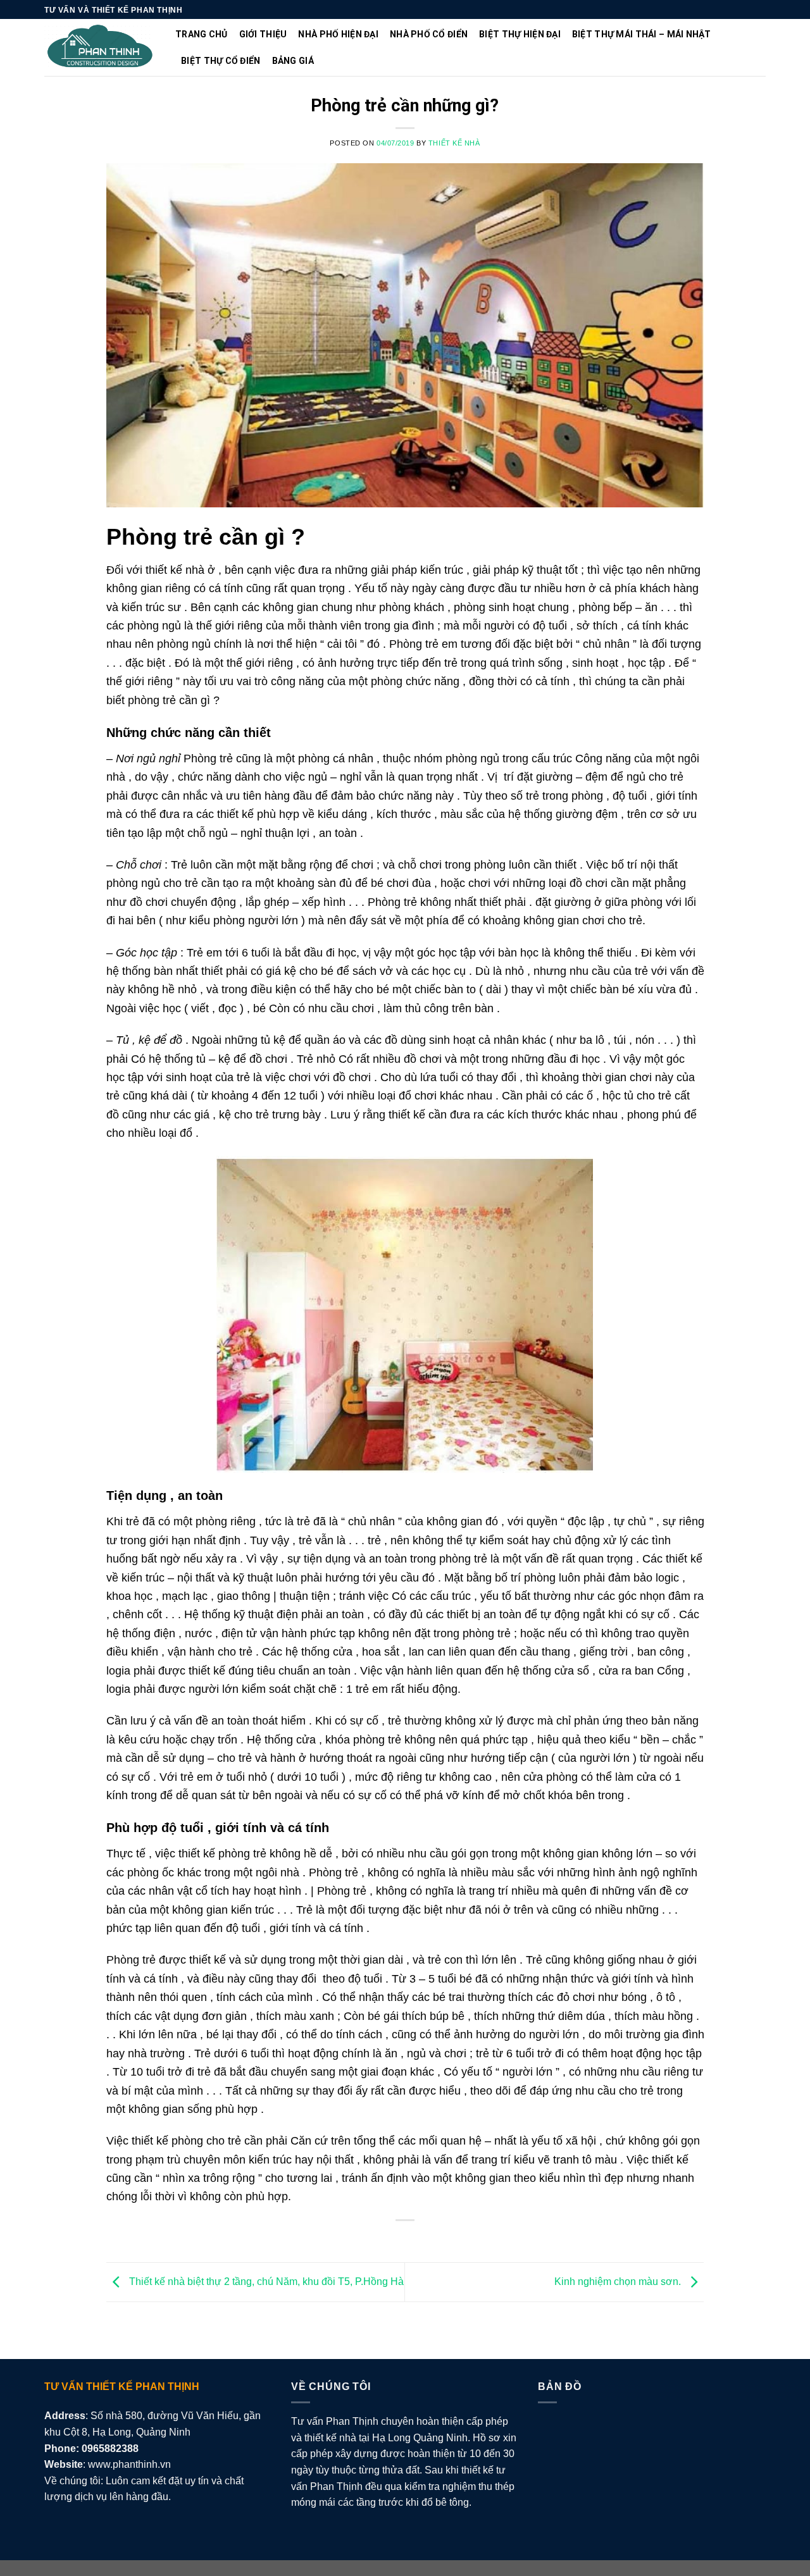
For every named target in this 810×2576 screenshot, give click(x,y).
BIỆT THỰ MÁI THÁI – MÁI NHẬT (642, 34)
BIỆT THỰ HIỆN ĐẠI (520, 34)
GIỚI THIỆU (263, 34)
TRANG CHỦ (202, 34)
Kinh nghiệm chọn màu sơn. (619, 2282)
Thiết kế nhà (454, 143)
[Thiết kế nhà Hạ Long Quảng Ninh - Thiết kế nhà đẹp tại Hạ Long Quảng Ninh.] (100, 48)
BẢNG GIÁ (293, 61)
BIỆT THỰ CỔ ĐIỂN (221, 61)
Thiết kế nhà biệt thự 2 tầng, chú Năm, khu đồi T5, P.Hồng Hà (265, 2282)
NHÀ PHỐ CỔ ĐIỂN (429, 34)
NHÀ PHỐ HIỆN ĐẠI (338, 34)
